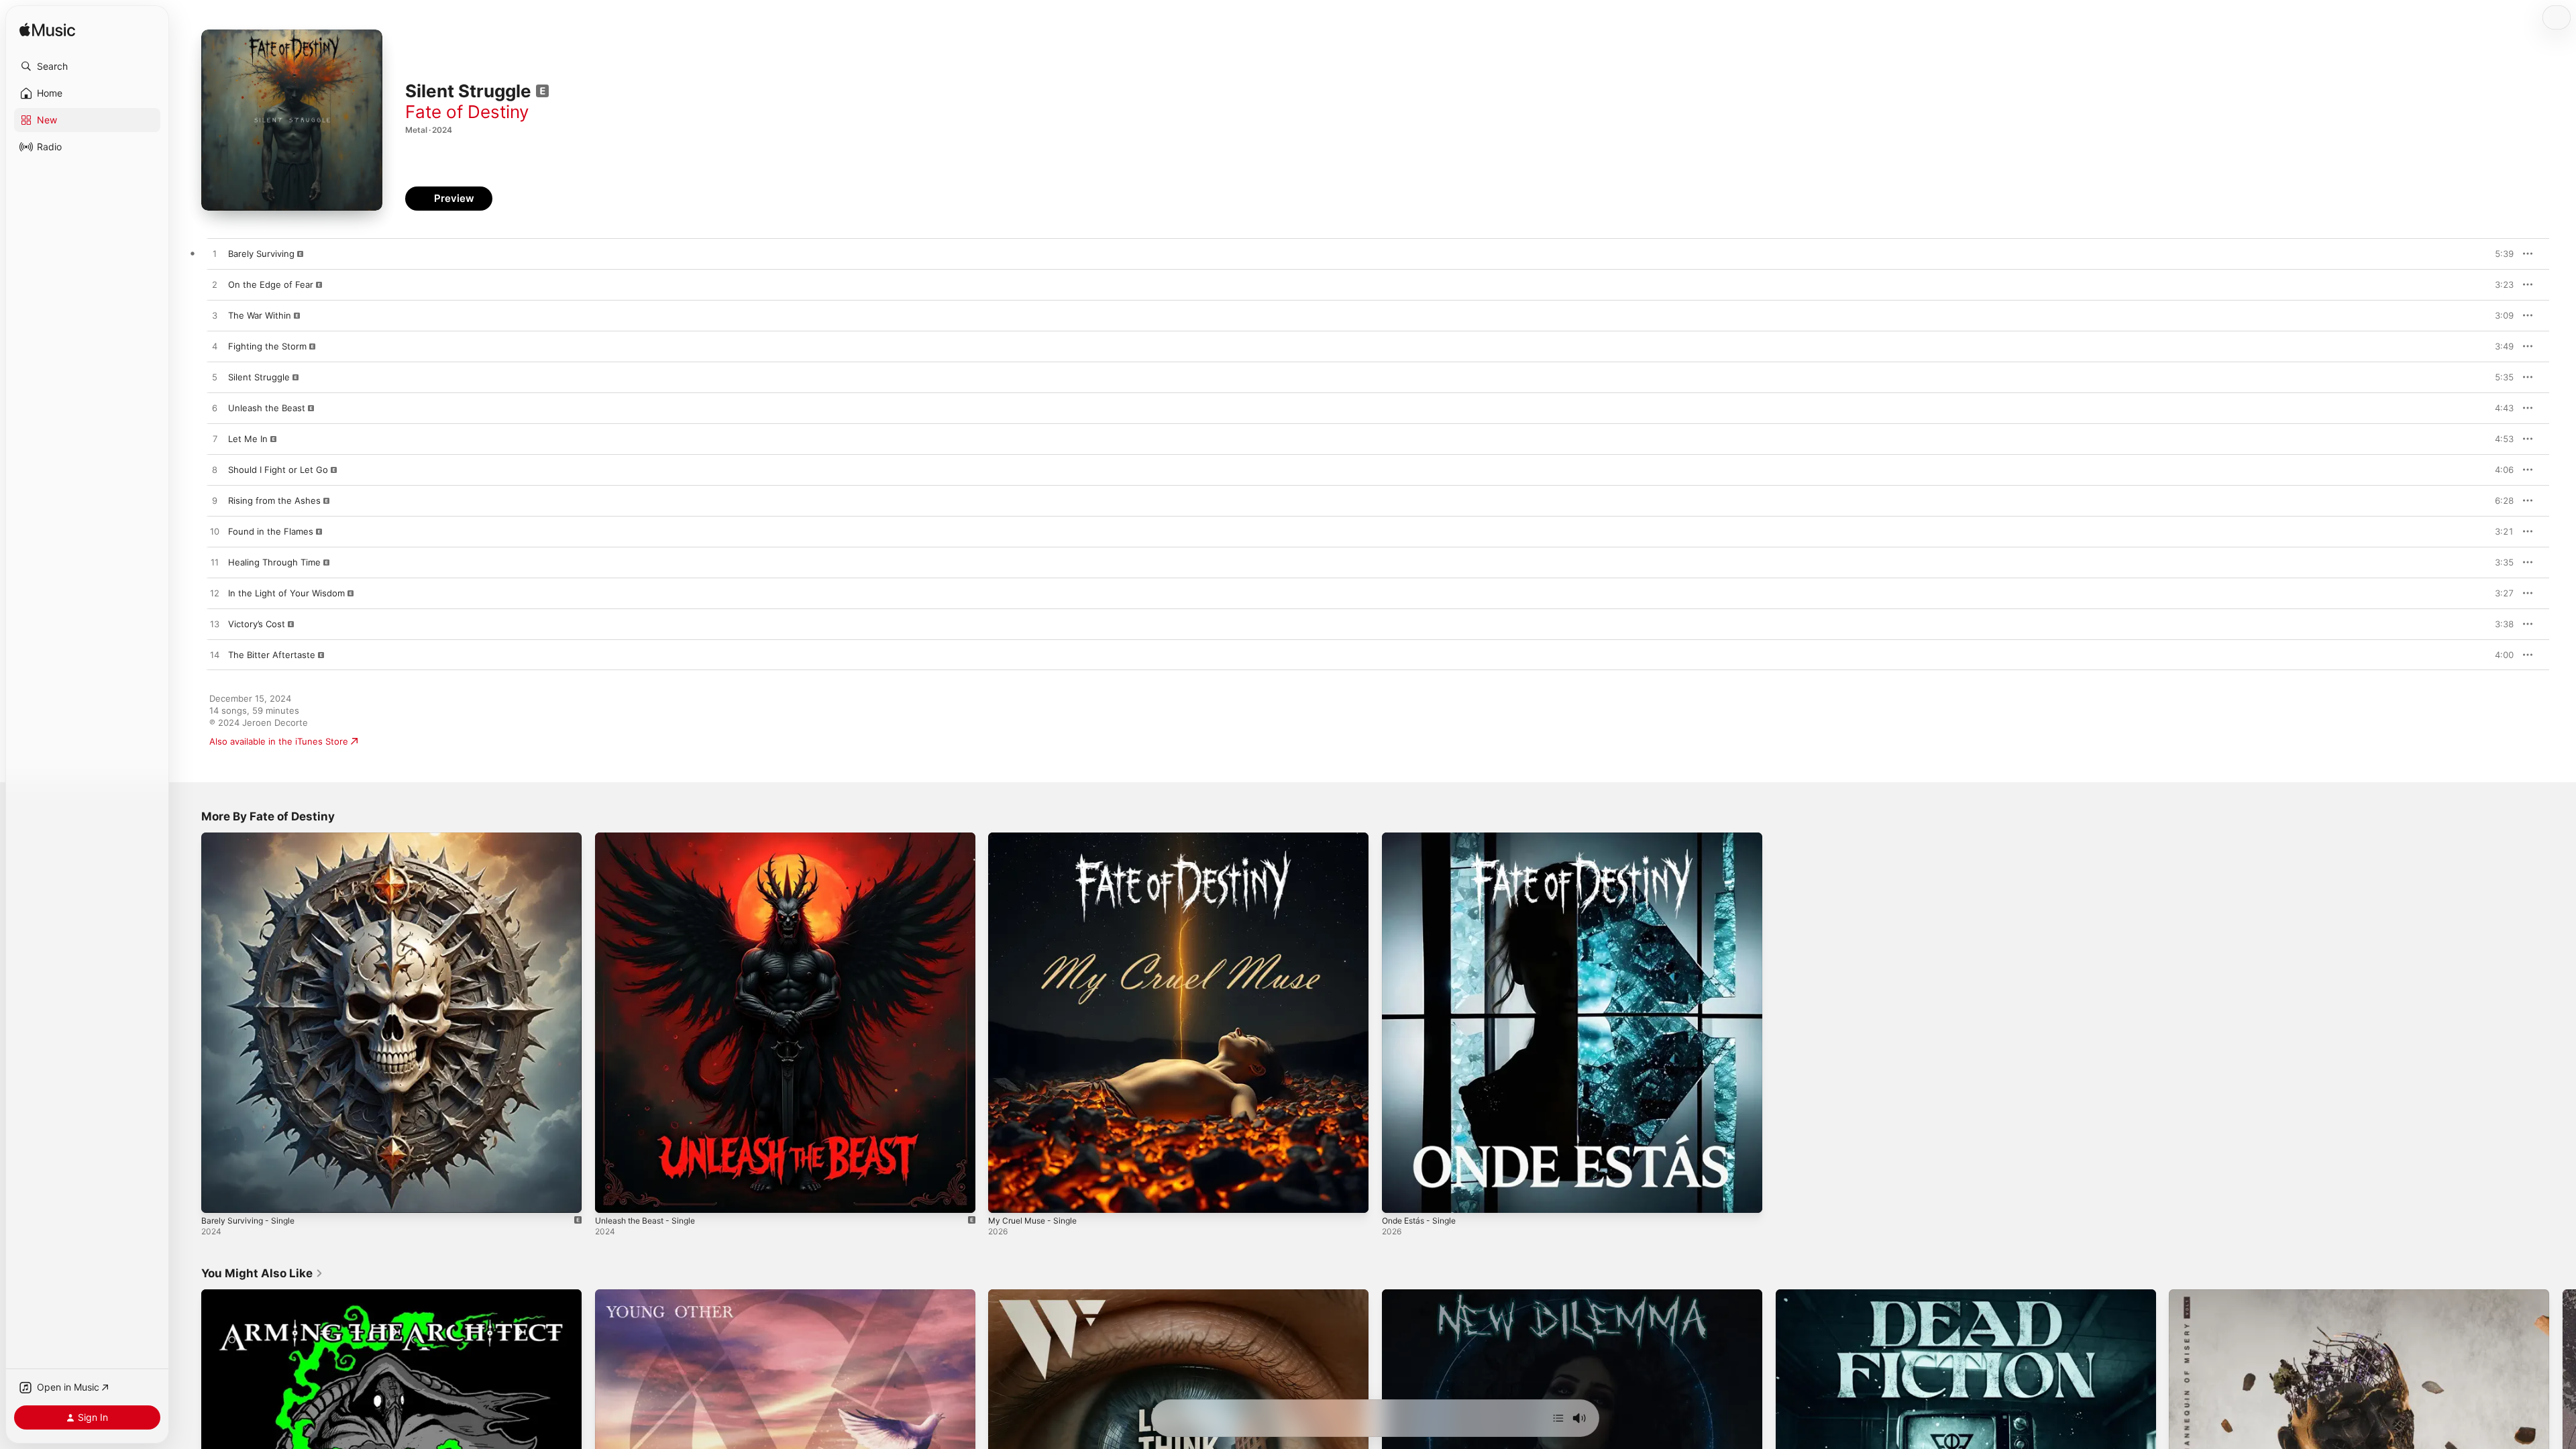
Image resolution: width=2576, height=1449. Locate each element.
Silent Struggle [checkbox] (259, 377)
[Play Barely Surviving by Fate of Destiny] (215, 254)
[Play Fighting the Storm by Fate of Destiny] (215, 347)
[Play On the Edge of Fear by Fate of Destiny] (215, 285)
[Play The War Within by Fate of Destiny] (215, 316)
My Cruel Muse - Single (1037, 838)
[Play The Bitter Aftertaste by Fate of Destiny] (215, 655)
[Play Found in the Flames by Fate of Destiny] (215, 532)
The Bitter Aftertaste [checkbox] (272, 655)
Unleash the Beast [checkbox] (267, 408)
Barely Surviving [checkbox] (261, 254)
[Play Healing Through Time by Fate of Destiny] (215, 563)
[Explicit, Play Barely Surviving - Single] (218, 1196)
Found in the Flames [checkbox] (271, 531)
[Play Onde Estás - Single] (1399, 1196)
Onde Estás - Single (1424, 838)
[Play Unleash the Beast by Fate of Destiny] (215, 409)
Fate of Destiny (467, 112)
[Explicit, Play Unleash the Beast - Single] (612, 1196)
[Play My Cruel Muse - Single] (1005, 1196)
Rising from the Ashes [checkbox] (274, 500)
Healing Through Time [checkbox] (274, 562)
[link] (262, 1273)
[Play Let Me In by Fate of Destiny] (215, 439)
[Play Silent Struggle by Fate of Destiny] (215, 378)
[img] (47, 31)
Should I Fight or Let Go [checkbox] (278, 470)
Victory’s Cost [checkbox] (257, 624)
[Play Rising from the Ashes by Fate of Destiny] (215, 501)
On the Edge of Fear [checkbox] (271, 284)
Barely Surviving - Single (252, 838)
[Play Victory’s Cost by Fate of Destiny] (215, 625)
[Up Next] (1558, 1418)
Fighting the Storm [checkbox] (267, 346)
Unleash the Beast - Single (651, 838)
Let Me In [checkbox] (248, 439)
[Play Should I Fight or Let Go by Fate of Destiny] (215, 470)
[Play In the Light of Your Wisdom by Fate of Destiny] (215, 594)
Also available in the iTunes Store (279, 741)
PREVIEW (2499, 254)
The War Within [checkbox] (260, 315)
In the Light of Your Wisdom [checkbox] (286, 593)
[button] (87, 66)
